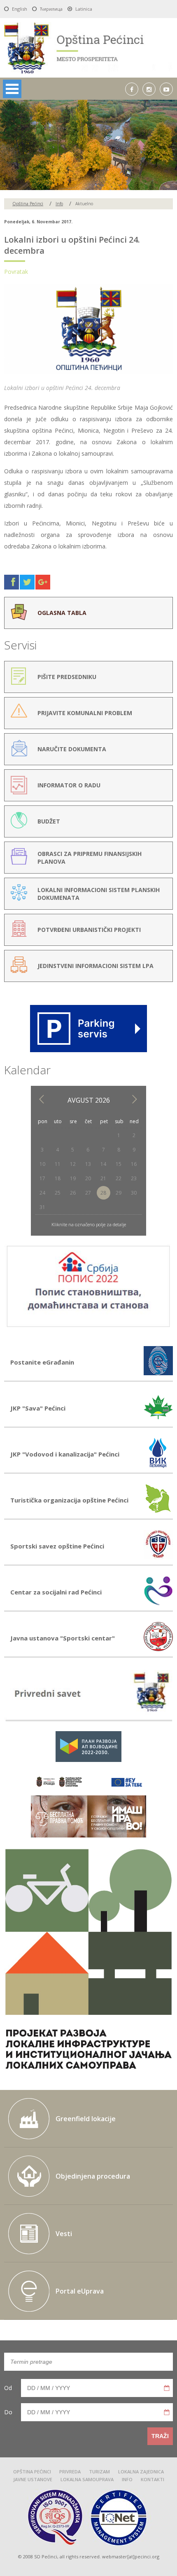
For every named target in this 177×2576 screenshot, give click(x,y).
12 (73, 1164)
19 (73, 1178)
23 (134, 1178)
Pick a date (167, 2388)
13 (88, 1164)
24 (42, 1193)
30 (134, 1193)
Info (59, 204)
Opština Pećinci (28, 204)
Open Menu (12, 89)
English (20, 9)
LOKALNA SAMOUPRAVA (87, 2480)
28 (103, 1193)
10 (42, 1164)
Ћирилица (51, 9)
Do (8, 2412)
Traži (160, 2436)
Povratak (16, 272)
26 (73, 1193)
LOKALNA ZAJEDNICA (141, 2472)
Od (8, 2388)
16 (134, 1164)
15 (119, 1164)
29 (119, 1193)
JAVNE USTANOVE (33, 2480)
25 (58, 1193)
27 (88, 1193)
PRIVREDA (70, 2472)
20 (88, 1178)
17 (42, 1178)
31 (42, 1207)
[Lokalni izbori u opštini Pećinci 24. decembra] (88, 372)
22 (119, 1178)
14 (103, 1164)
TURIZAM (99, 2472)
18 (58, 1178)
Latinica (84, 9)
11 (58, 1164)
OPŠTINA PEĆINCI (32, 2472)
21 (103, 1178)
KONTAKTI (153, 2480)
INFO (127, 2480)
